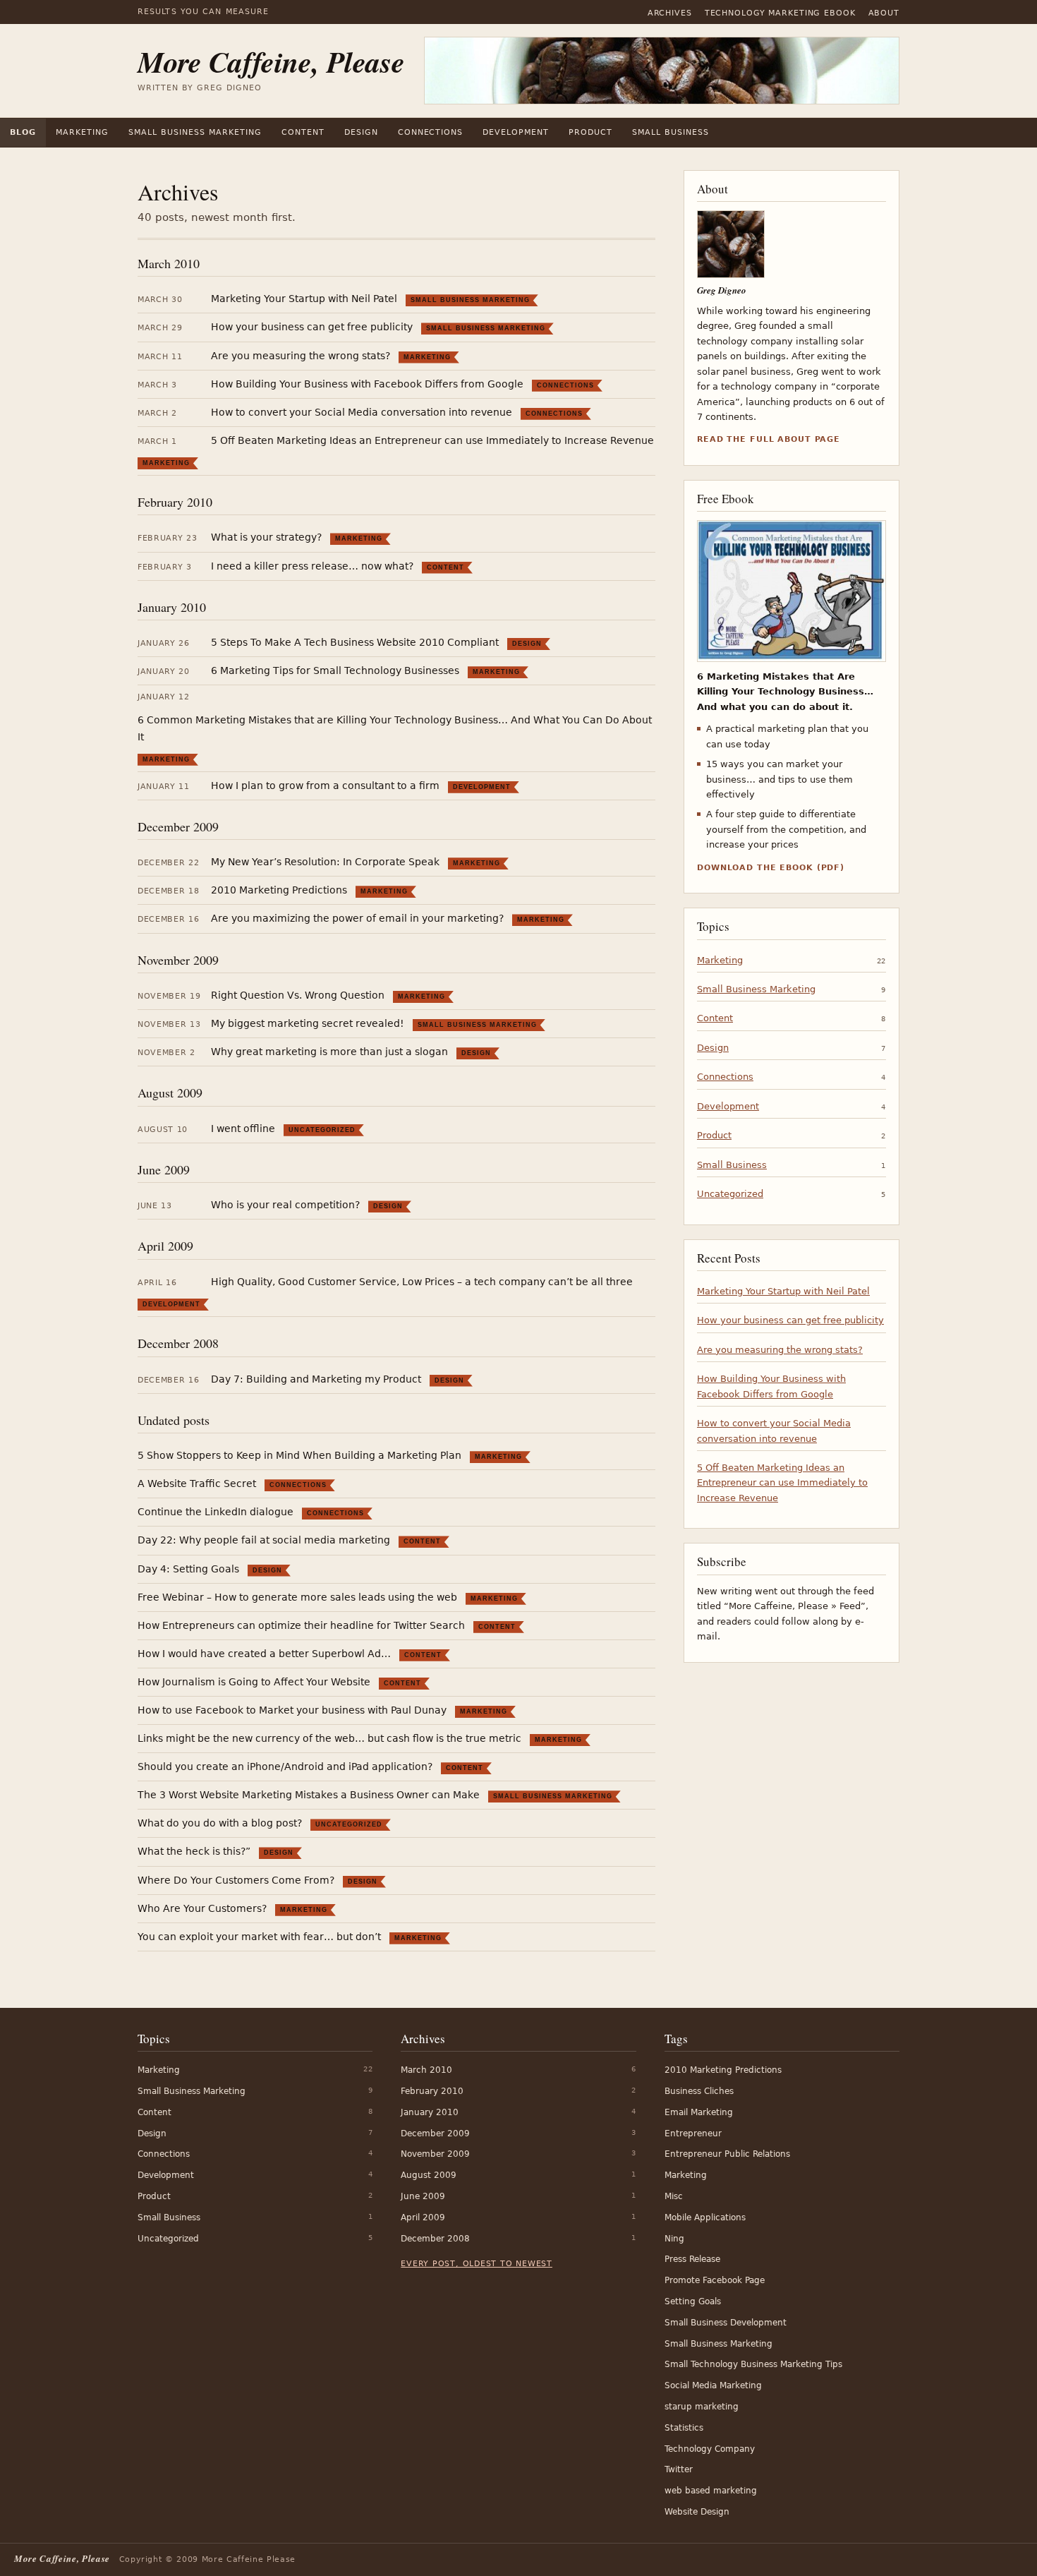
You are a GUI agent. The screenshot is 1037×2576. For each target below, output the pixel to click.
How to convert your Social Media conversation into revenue (362, 412)
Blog (23, 132)
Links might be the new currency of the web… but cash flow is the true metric (329, 1738)
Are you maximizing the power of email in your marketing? (357, 918)
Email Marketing (699, 2112)
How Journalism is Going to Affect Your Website (254, 1682)
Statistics (684, 2428)
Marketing (82, 132)
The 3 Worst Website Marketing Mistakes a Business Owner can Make (309, 1795)
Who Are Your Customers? (202, 1908)
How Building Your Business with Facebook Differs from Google (367, 384)
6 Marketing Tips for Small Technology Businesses (335, 670)
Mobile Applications (705, 2217)
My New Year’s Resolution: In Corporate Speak (325, 862)
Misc (674, 2196)
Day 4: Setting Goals (188, 1569)
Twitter (679, 2469)
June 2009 (164, 1169)
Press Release (692, 2259)
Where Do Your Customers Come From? (236, 1880)
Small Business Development (726, 2323)
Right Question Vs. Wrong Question (298, 995)
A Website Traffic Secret (197, 1483)
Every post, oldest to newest (477, 2264)
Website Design (697, 2512)
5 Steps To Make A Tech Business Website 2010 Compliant (355, 642)
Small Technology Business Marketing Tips (753, 2364)
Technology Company (710, 2449)
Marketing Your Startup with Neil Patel (304, 299)
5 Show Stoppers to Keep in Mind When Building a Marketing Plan (299, 1455)
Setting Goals (693, 2301)
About (884, 13)
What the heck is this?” (194, 1851)
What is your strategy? (266, 537)
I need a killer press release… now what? (312, 566)
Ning (674, 2239)
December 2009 (178, 826)
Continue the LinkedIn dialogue (216, 1512)
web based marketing (711, 2491)
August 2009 (170, 1093)
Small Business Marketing (195, 132)
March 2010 (169, 263)
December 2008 (178, 1343)
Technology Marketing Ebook (780, 13)
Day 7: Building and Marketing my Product (316, 1379)
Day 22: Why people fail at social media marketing (264, 1540)
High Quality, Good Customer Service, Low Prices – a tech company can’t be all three (422, 1282)
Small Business (671, 132)
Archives (670, 13)
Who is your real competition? (285, 1205)
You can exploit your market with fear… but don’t (259, 1937)
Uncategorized (322, 1130)
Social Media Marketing (713, 2385)
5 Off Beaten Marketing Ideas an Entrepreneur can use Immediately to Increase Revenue (432, 440)
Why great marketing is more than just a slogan (329, 1052)
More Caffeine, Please (271, 62)
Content (303, 132)
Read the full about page (769, 439)
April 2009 (165, 1246)
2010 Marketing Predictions (279, 890)
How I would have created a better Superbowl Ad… (264, 1654)
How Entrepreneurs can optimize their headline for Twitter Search (301, 1625)
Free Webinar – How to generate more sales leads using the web (297, 1597)
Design (361, 132)
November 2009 (178, 960)
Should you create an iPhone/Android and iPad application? (285, 1767)
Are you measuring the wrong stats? (301, 356)
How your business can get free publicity (312, 327)
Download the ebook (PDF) (771, 868)
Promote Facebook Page (715, 2280)
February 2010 (175, 502)
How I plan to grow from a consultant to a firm (325, 786)
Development (516, 132)
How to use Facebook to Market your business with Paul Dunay (292, 1710)
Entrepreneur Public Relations (727, 2154)
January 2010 (172, 607)
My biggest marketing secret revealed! (308, 1023)
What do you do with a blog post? (220, 1823)
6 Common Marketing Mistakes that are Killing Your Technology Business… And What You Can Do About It (395, 728)
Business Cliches (699, 2091)
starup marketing (702, 2407)
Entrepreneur (693, 2133)
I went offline (243, 1128)
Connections (431, 132)
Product (590, 132)
